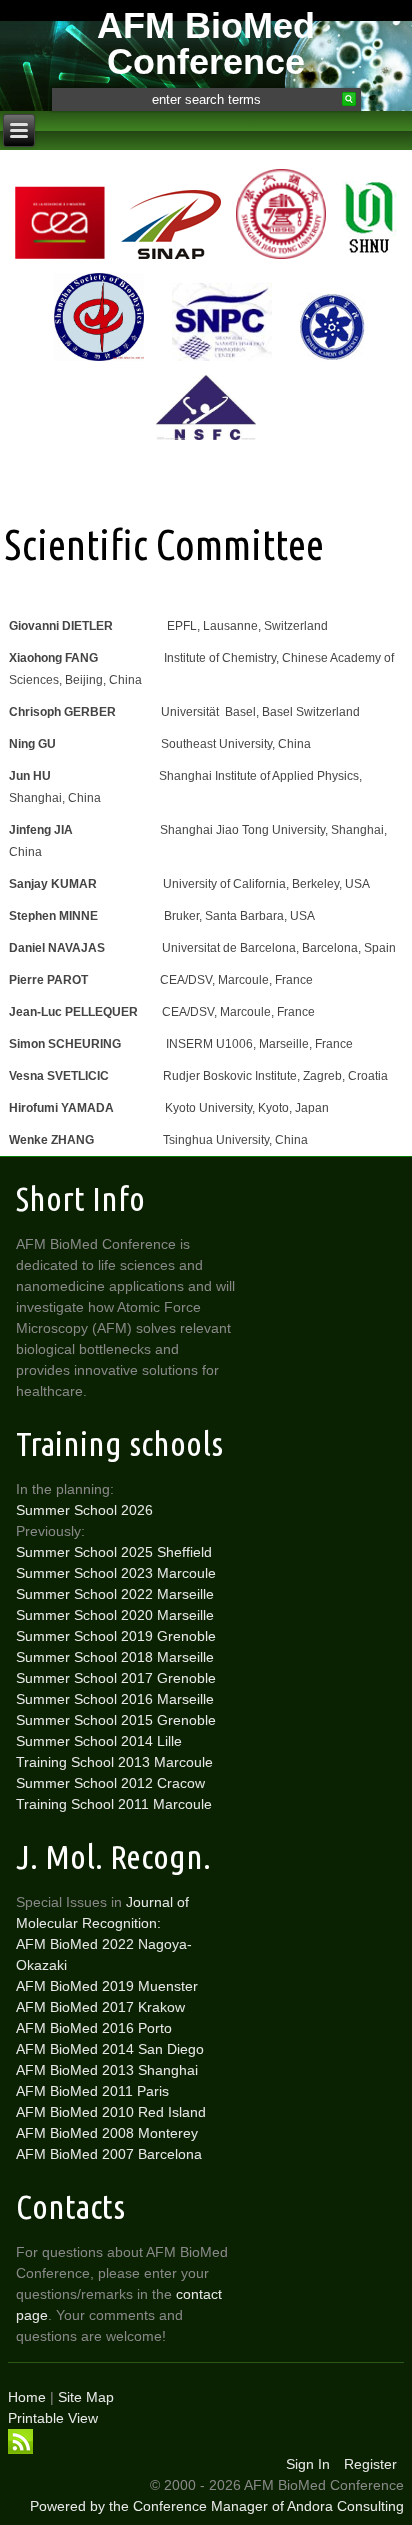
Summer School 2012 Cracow (110, 1783)
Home (27, 2397)
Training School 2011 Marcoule (114, 1804)
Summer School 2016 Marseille (115, 1699)
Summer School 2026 (84, 1510)
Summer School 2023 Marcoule (116, 1573)
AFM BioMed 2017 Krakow (100, 2007)
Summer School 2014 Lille (99, 1741)
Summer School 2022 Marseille (115, 1594)
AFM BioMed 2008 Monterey (107, 2133)
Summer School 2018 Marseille (115, 1657)
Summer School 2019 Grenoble (116, 1636)
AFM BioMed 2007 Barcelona (109, 2154)
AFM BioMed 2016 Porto (94, 2028)
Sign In (308, 2464)
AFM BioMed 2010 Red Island (111, 2112)
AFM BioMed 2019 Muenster (107, 1986)
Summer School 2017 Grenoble (116, 1678)
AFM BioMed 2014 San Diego (110, 2049)
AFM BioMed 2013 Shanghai (107, 2070)
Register (370, 2464)
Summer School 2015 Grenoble (116, 1720)
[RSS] (20, 2441)
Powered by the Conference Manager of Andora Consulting (217, 2506)
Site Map (86, 2397)
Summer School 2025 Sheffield (114, 1552)
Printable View (53, 2418)
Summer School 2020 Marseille (115, 1615)
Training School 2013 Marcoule (114, 1762)
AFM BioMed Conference (206, 43)
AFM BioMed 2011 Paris (92, 2091)
